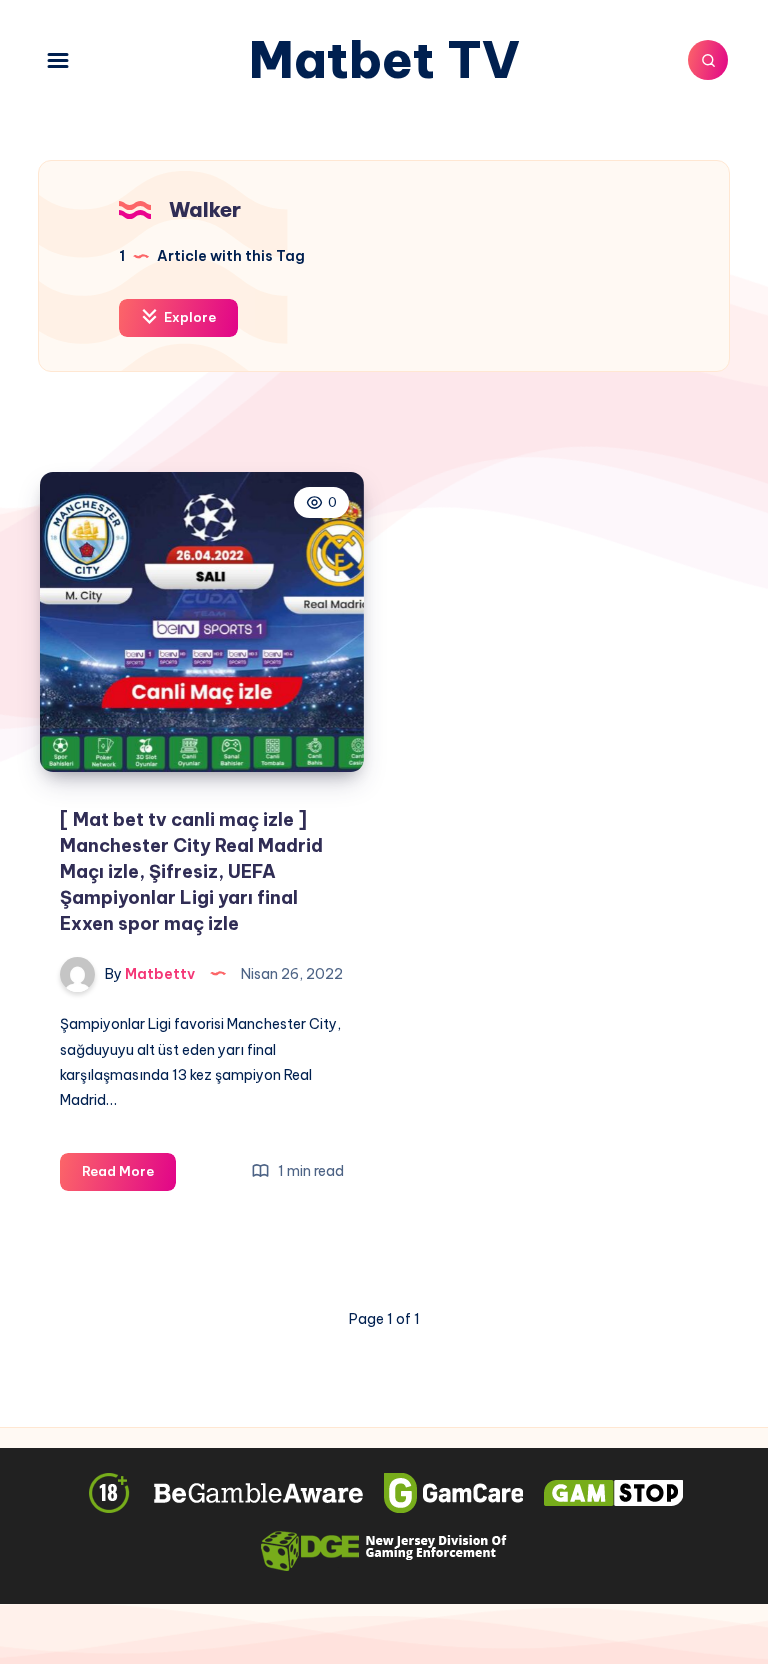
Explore (188, 317)
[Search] (708, 60)
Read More (129, 1176)
